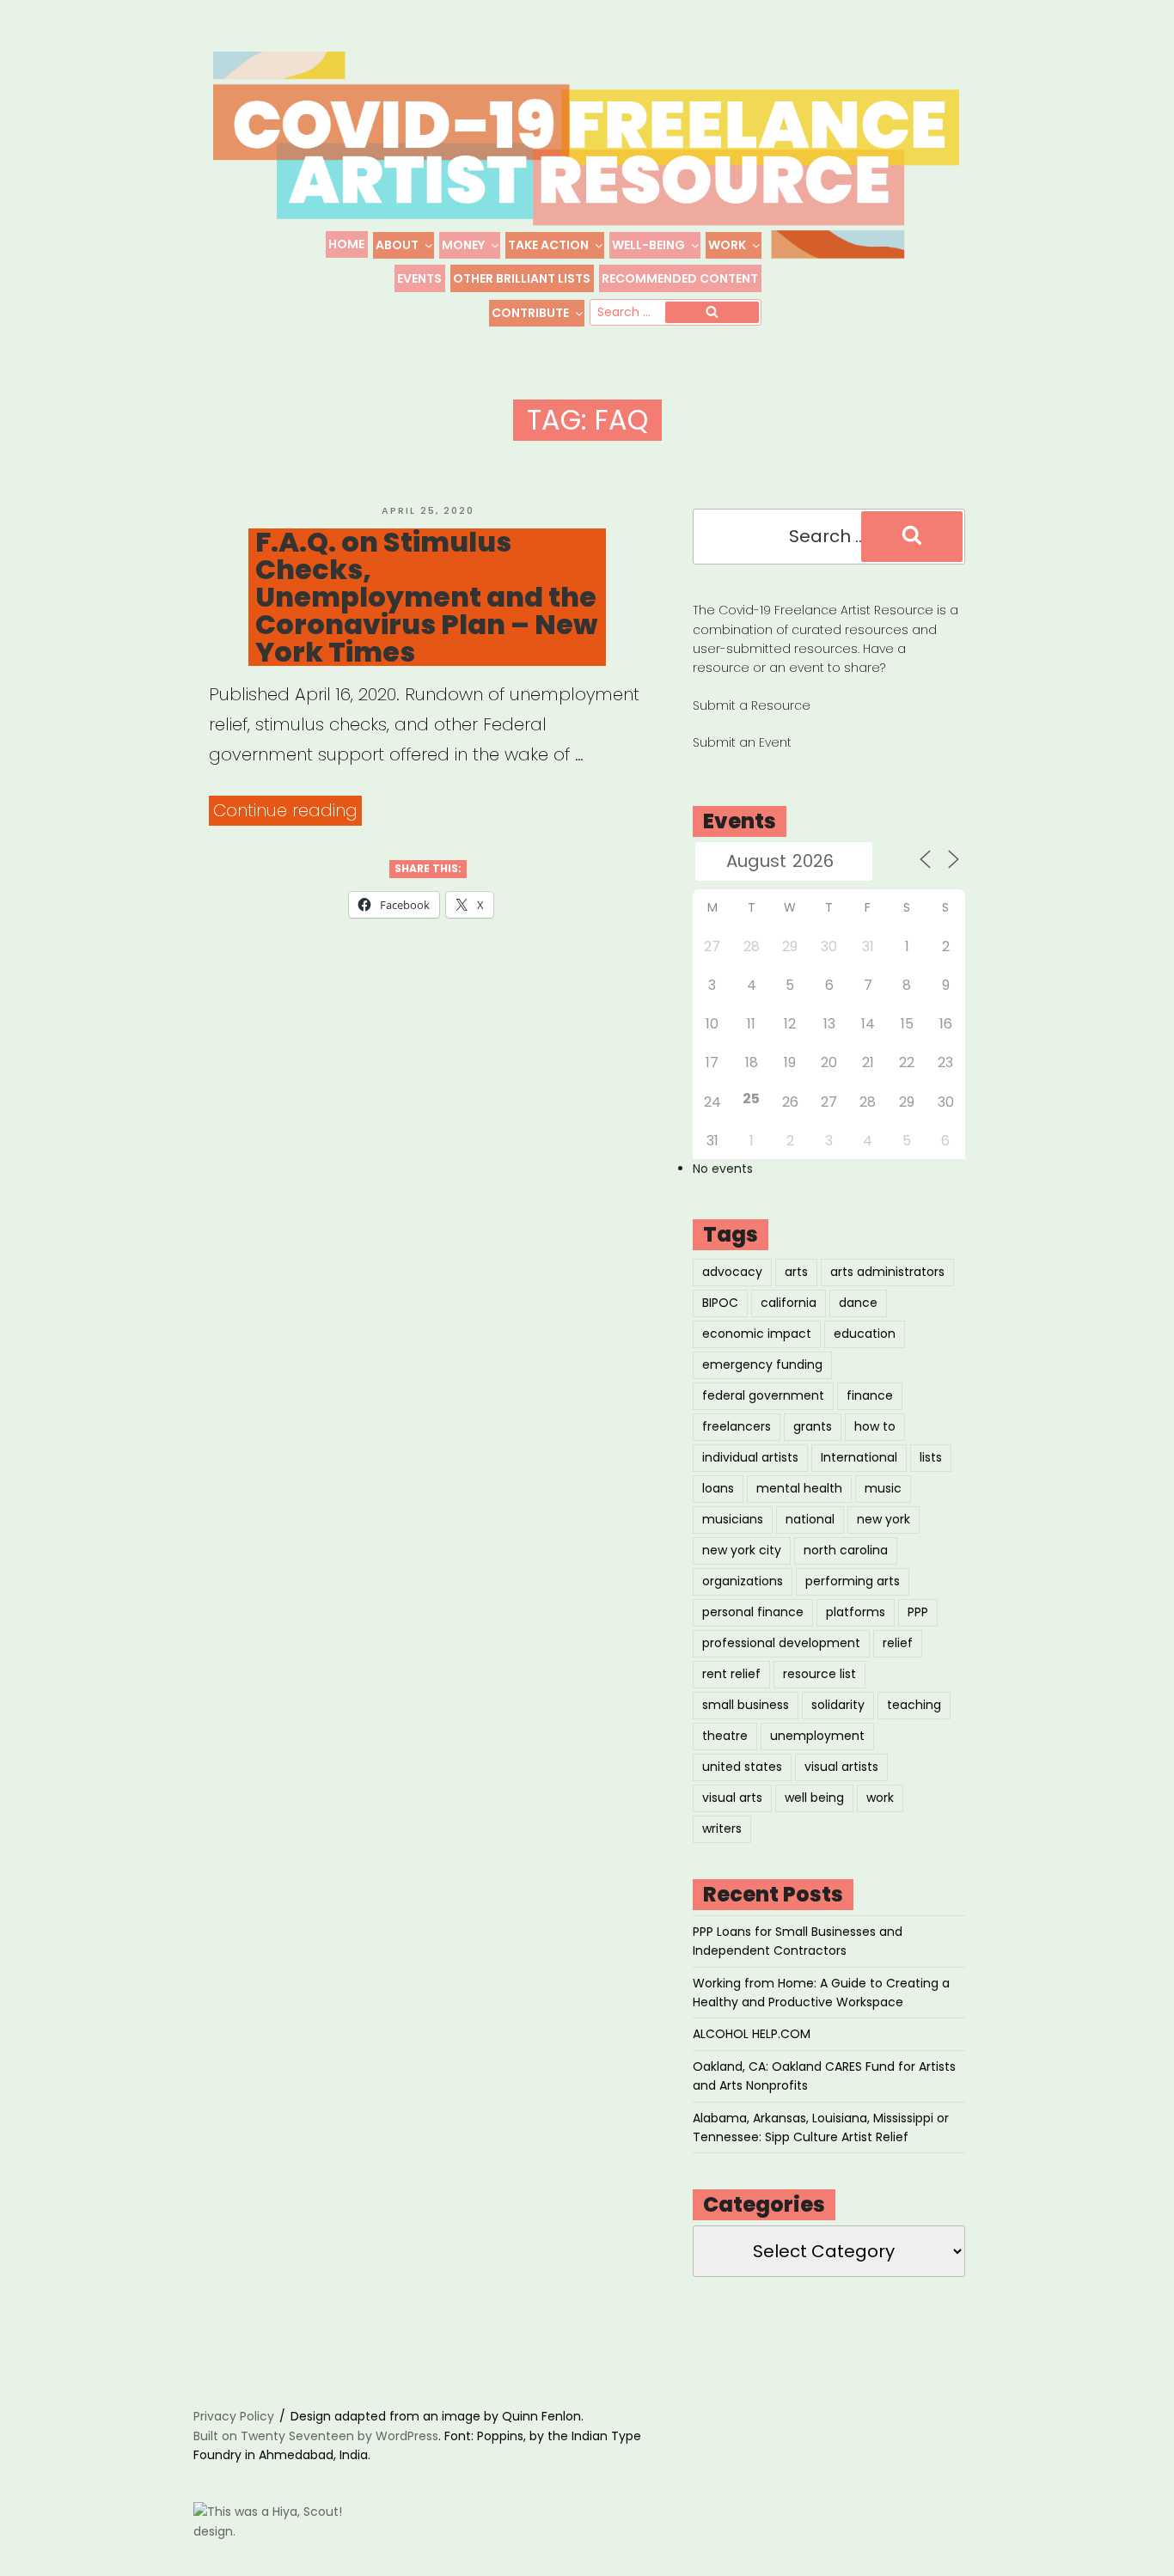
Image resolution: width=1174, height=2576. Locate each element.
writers (722, 1828)
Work (727, 245)
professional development (781, 1643)
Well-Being (648, 245)
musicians (733, 1519)
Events (419, 278)
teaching (914, 1705)
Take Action (548, 245)
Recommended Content (680, 278)
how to (875, 1426)
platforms (856, 1612)
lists (931, 1457)
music (883, 1488)
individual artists (750, 1457)
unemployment (817, 1736)
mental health (799, 1488)
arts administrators (887, 1272)
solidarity (838, 1705)
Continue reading (287, 812)
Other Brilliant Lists (522, 278)
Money (463, 245)
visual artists (841, 1767)
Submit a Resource (752, 705)
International (859, 1457)
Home (346, 244)
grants (813, 1426)
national (810, 1519)
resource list (819, 1674)
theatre (725, 1736)
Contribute (530, 313)
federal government (763, 1395)
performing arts (853, 1581)
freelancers (737, 1426)
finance (870, 1395)
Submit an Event (742, 742)
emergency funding (762, 1364)
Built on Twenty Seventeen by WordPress (316, 2436)
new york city (742, 1550)
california (789, 1303)
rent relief (731, 1674)
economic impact (757, 1334)
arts (796, 1272)
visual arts (732, 1798)
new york (884, 1519)
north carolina (846, 1550)
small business (746, 1705)
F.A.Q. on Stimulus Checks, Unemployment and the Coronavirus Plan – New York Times (426, 597)
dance (858, 1303)
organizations (743, 1581)
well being (814, 1798)
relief (898, 1643)
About (397, 245)
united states (742, 1767)
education (865, 1334)
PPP (918, 1612)
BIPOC (720, 1303)
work (880, 1798)
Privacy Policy (234, 2416)
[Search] (712, 313)
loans (718, 1488)
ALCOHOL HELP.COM (752, 2034)
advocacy (732, 1272)
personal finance (753, 1612)
